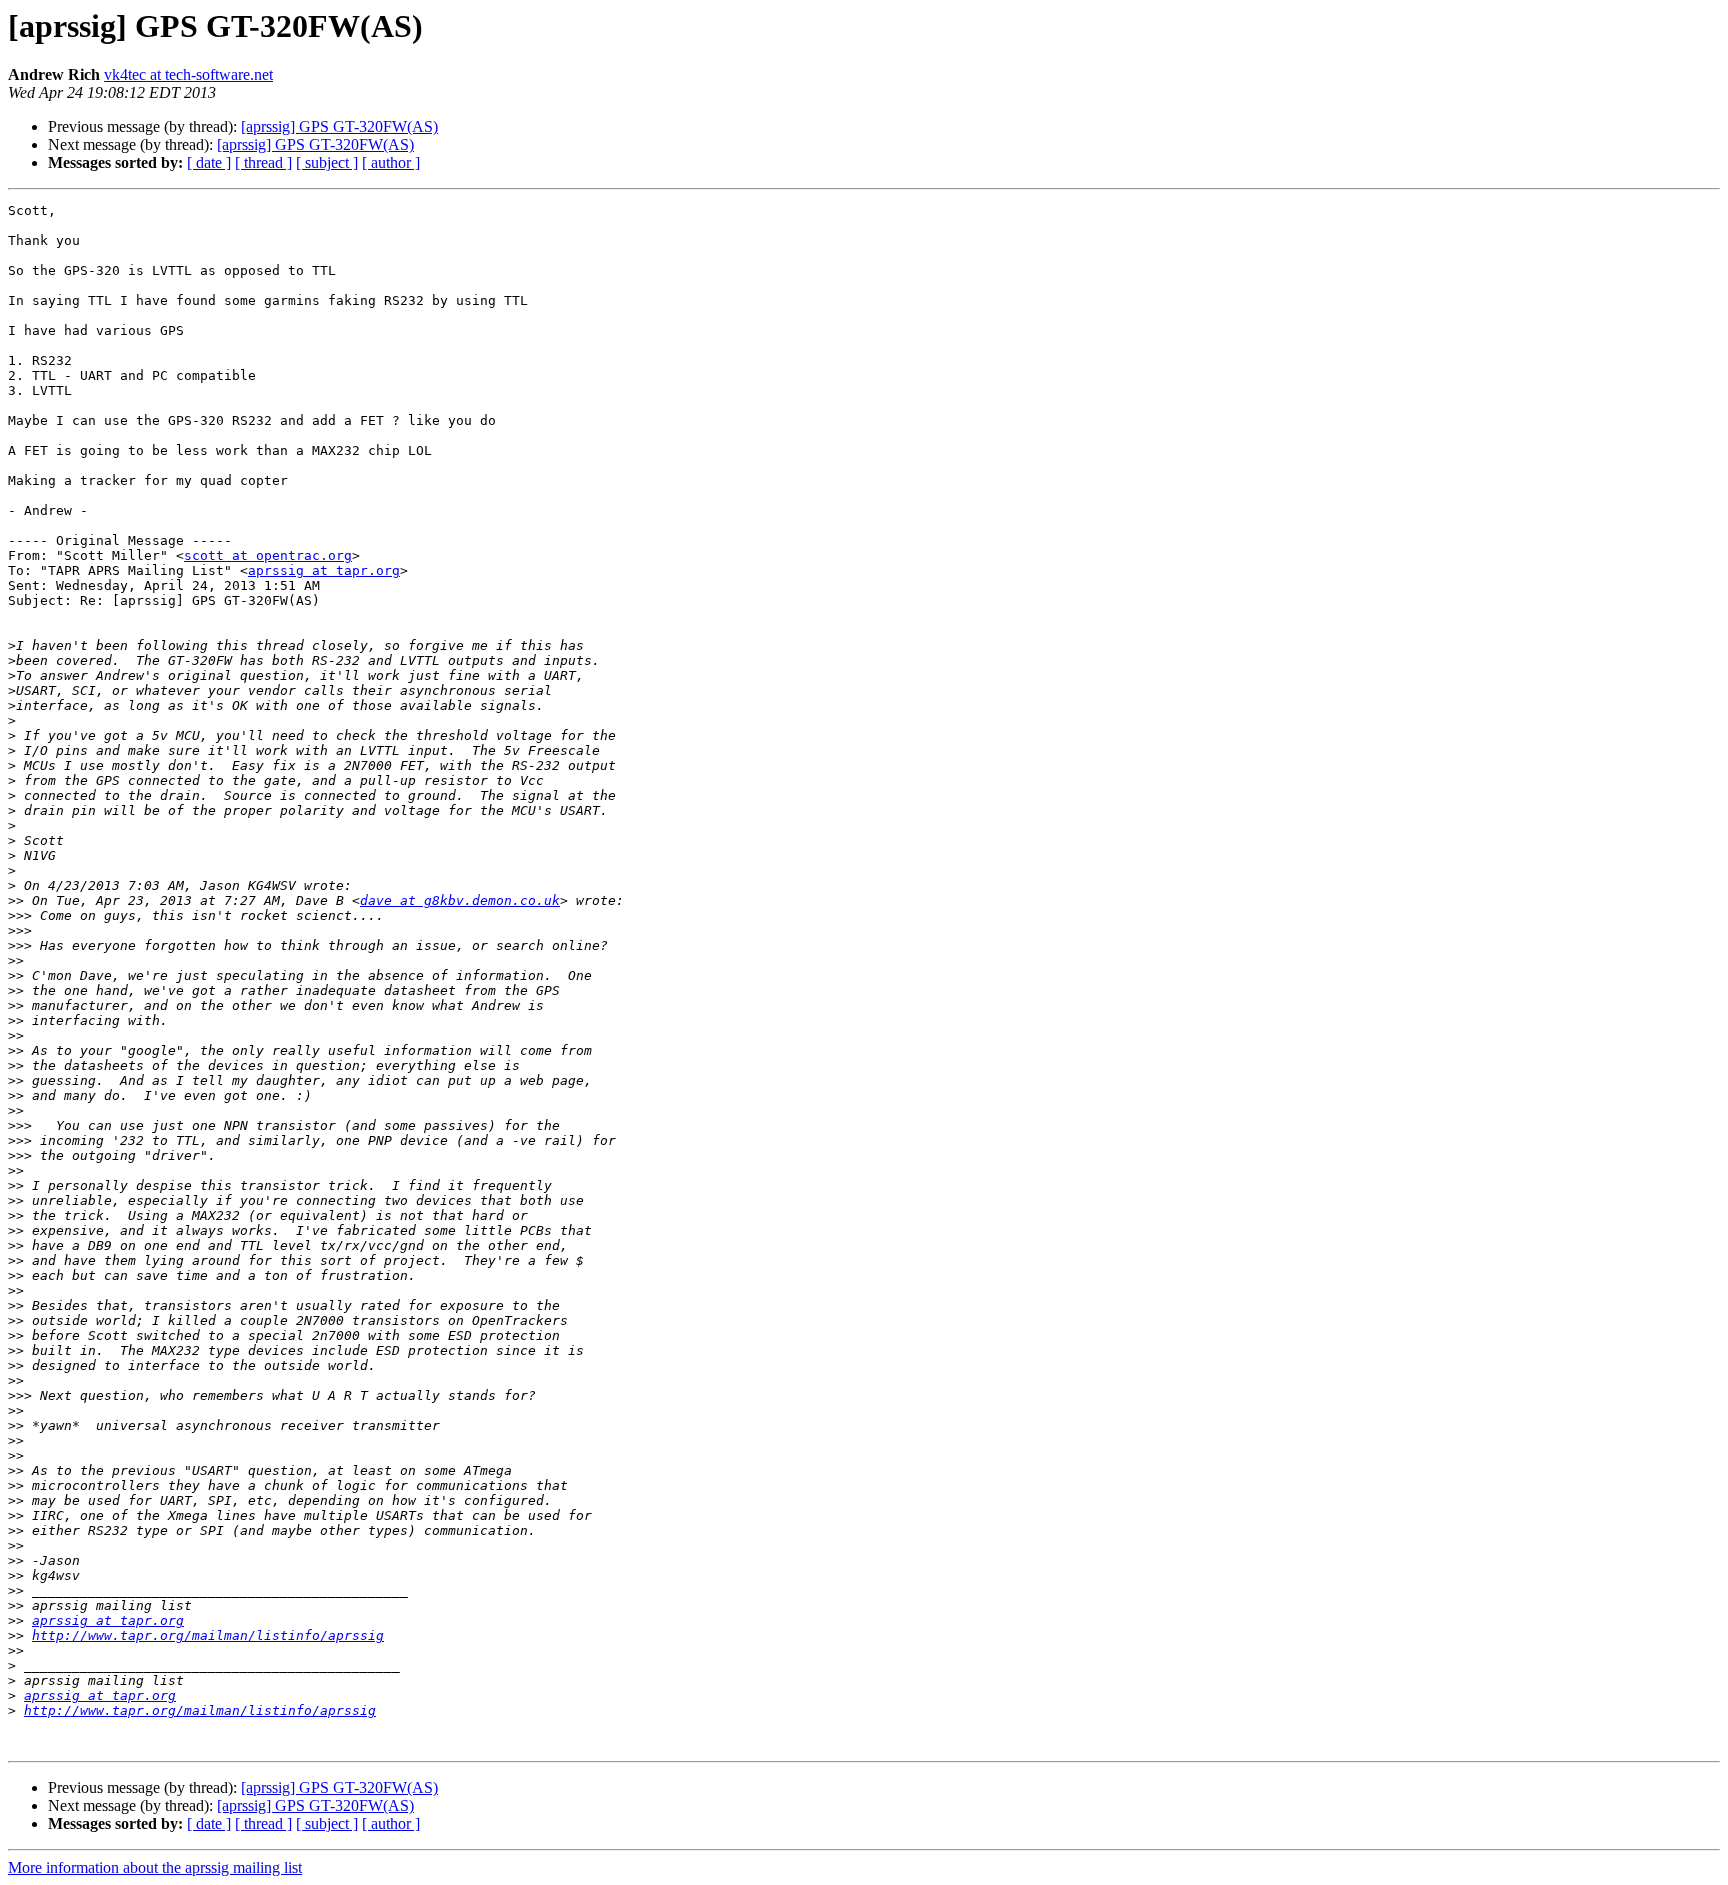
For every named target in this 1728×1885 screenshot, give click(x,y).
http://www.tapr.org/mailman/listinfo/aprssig (208, 1635)
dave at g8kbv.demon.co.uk (460, 900)
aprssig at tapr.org (324, 570)
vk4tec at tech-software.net (188, 74)
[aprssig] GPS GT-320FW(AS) (339, 126)
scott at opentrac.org (268, 555)
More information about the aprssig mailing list (155, 1867)
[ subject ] (327, 162)
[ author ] (391, 162)
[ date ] (209, 162)
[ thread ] (263, 162)
